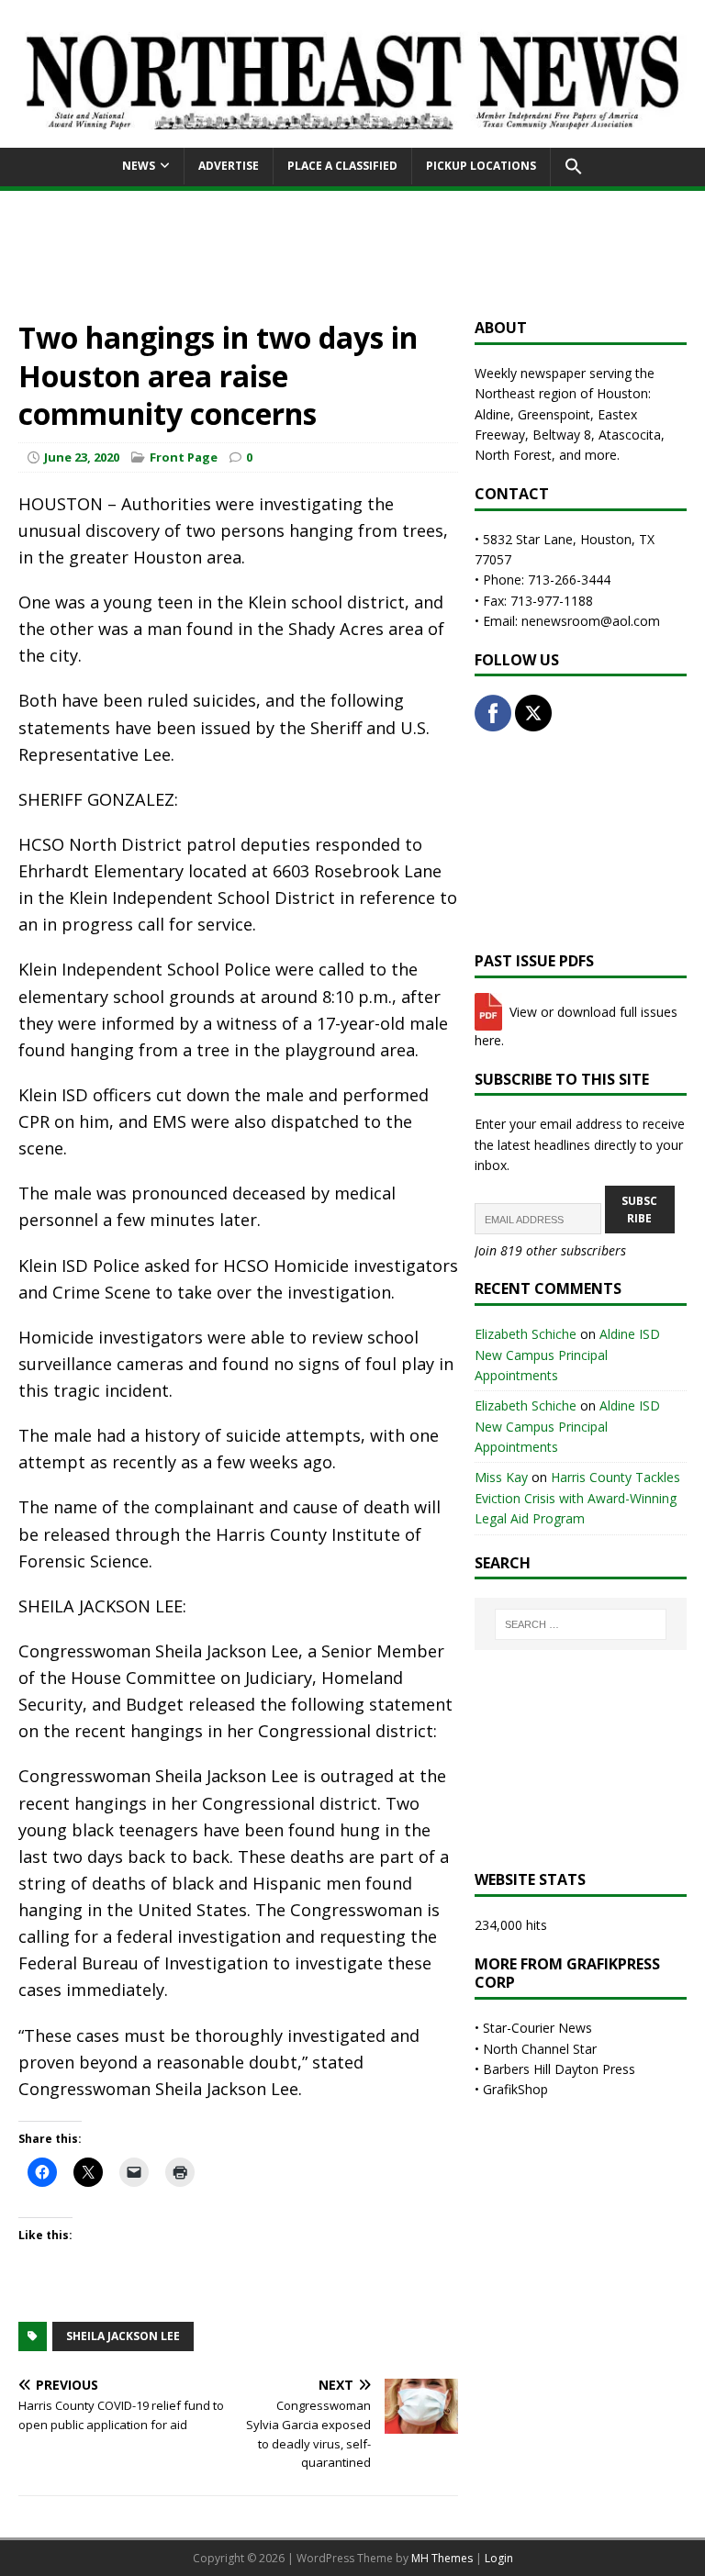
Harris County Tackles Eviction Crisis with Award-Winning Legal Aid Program (577, 1498)
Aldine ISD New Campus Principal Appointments (567, 1355)
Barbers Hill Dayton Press (559, 2069)
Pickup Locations (481, 166)
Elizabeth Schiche (526, 1334)
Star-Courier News (537, 2028)
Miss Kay (501, 1477)
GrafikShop (515, 2089)
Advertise (229, 166)
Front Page (184, 457)
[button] (573, 167)
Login (499, 2558)
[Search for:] (581, 1624)
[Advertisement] (352, 253)
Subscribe (639, 1210)
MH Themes (442, 2558)
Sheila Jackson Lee (123, 2336)
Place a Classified (342, 166)
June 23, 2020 (82, 457)
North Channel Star (540, 2049)
